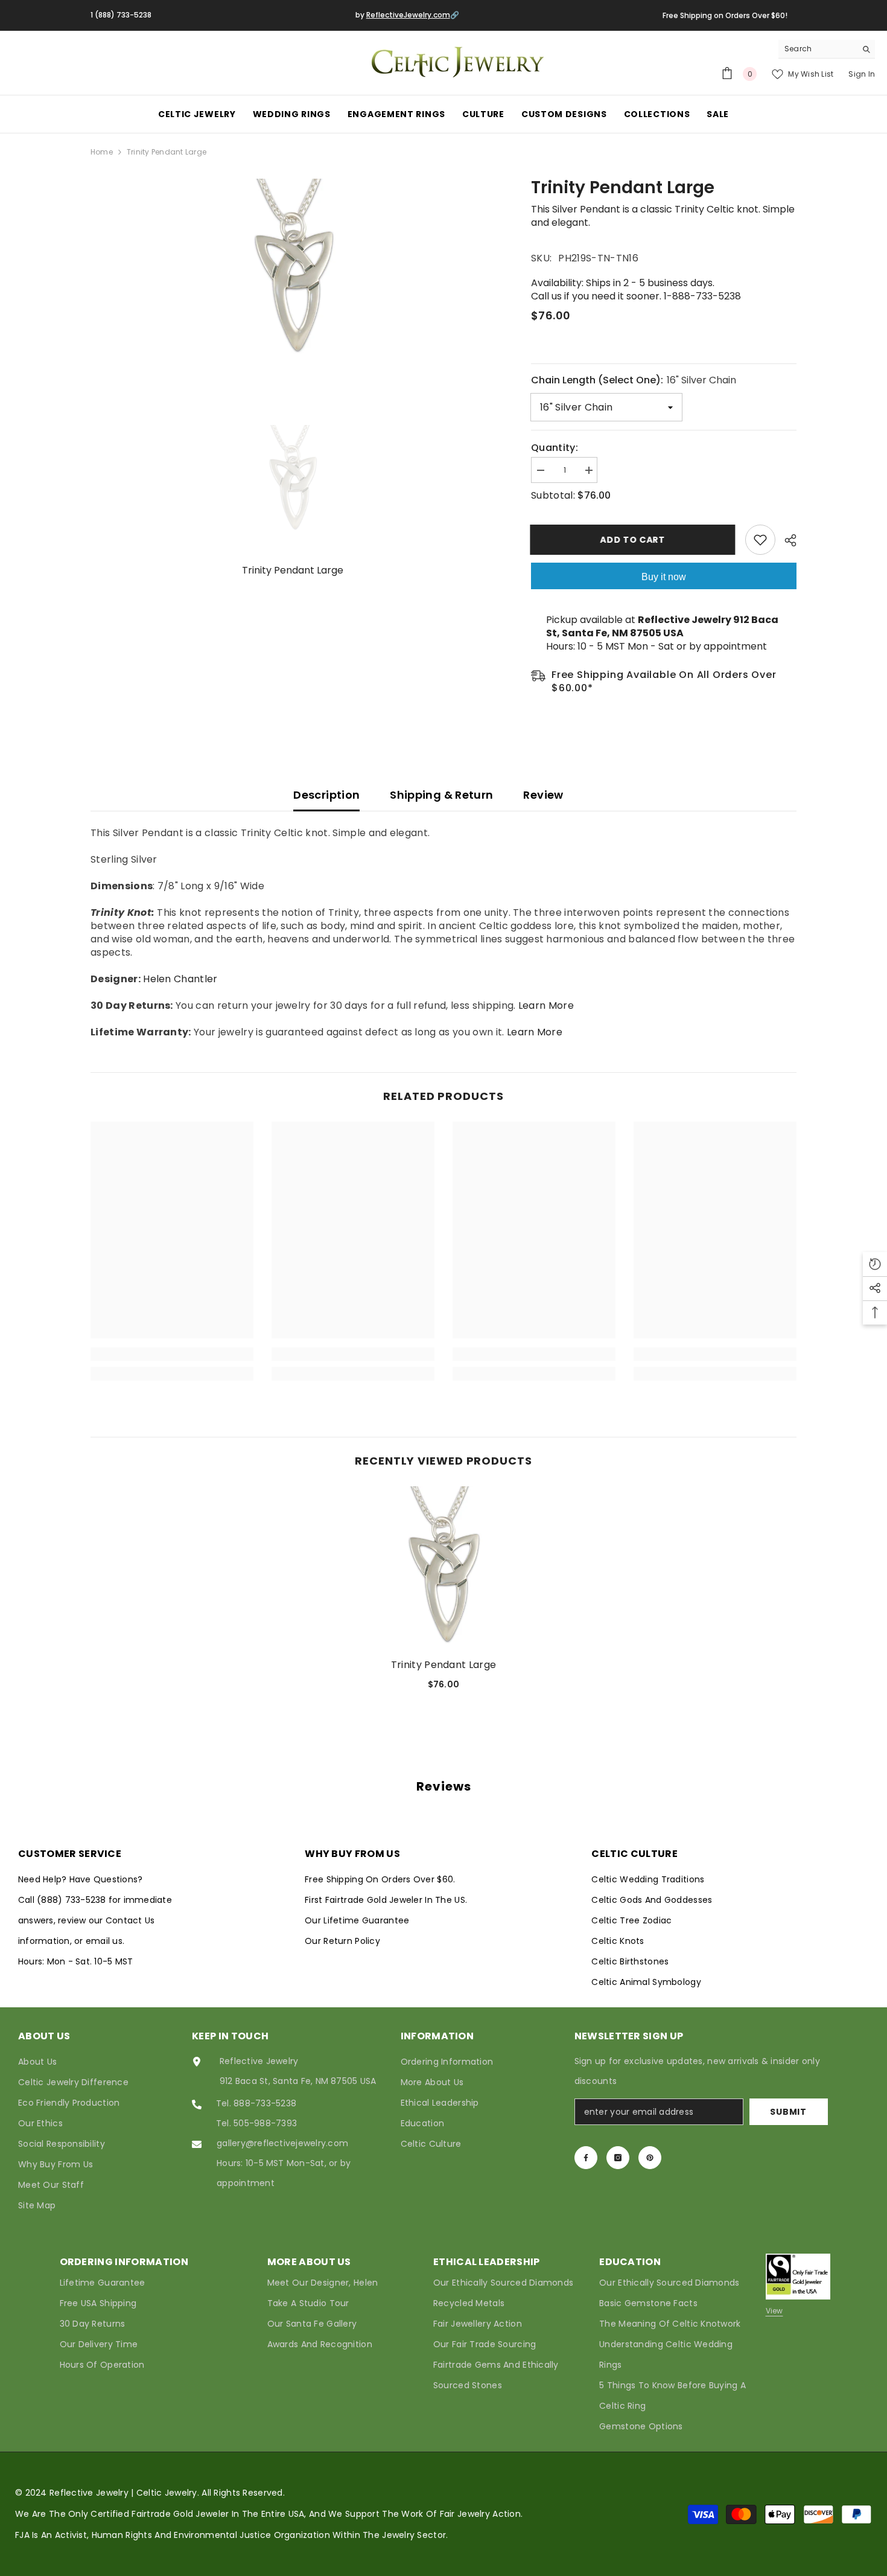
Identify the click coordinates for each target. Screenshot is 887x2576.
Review (543, 795)
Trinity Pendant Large (444, 1665)
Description (326, 795)
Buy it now (664, 577)
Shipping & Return (441, 795)
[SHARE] (786, 540)
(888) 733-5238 (73, 1900)
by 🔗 (407, 15)
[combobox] (817, 49)
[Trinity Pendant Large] (443, 1568)
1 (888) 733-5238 (121, 15)
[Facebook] (586, 2158)
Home (102, 152)
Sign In (862, 74)
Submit (788, 2112)
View (774, 2311)
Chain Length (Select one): (634, 380)
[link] (172, 1354)
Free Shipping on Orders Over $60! (725, 15)
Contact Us (130, 1920)
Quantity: (555, 448)
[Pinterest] (650, 2158)
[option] (293, 269)
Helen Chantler (180, 979)
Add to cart (634, 540)
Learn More (546, 1005)
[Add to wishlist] (760, 540)
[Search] (827, 49)
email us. (105, 1941)
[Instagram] (618, 2158)
